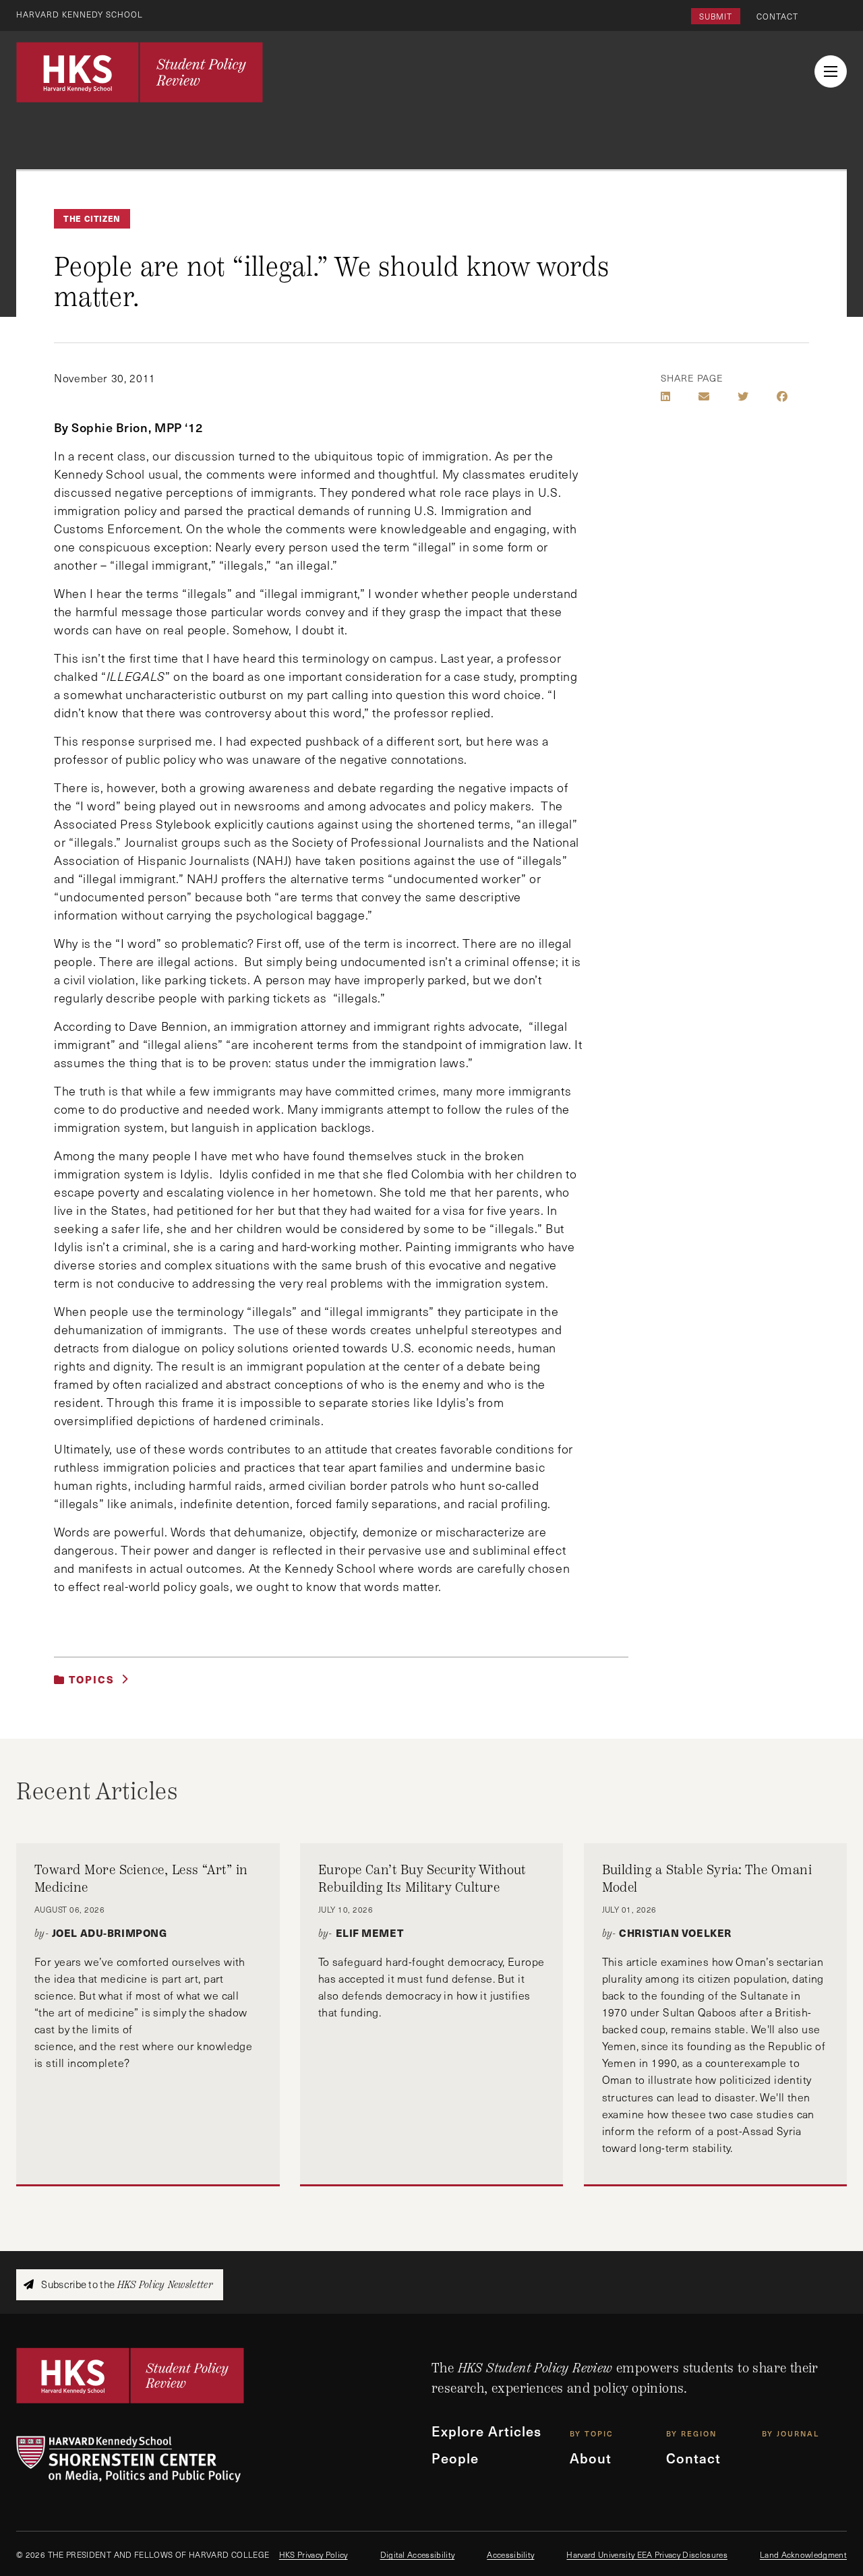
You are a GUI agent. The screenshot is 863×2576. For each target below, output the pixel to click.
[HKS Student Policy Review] (140, 72)
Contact (777, 16)
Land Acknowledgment (803, 2554)
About (591, 2458)
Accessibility (510, 2554)
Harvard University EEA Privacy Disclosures (647, 2554)
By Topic (592, 2433)
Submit (716, 16)
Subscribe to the (126, 2284)
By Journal (791, 2433)
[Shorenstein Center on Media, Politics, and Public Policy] (224, 2459)
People (455, 2458)
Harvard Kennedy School (80, 14)
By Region (691, 2433)
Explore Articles (486, 2431)
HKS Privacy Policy (314, 2554)
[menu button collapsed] (831, 71)
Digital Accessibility (418, 2554)
